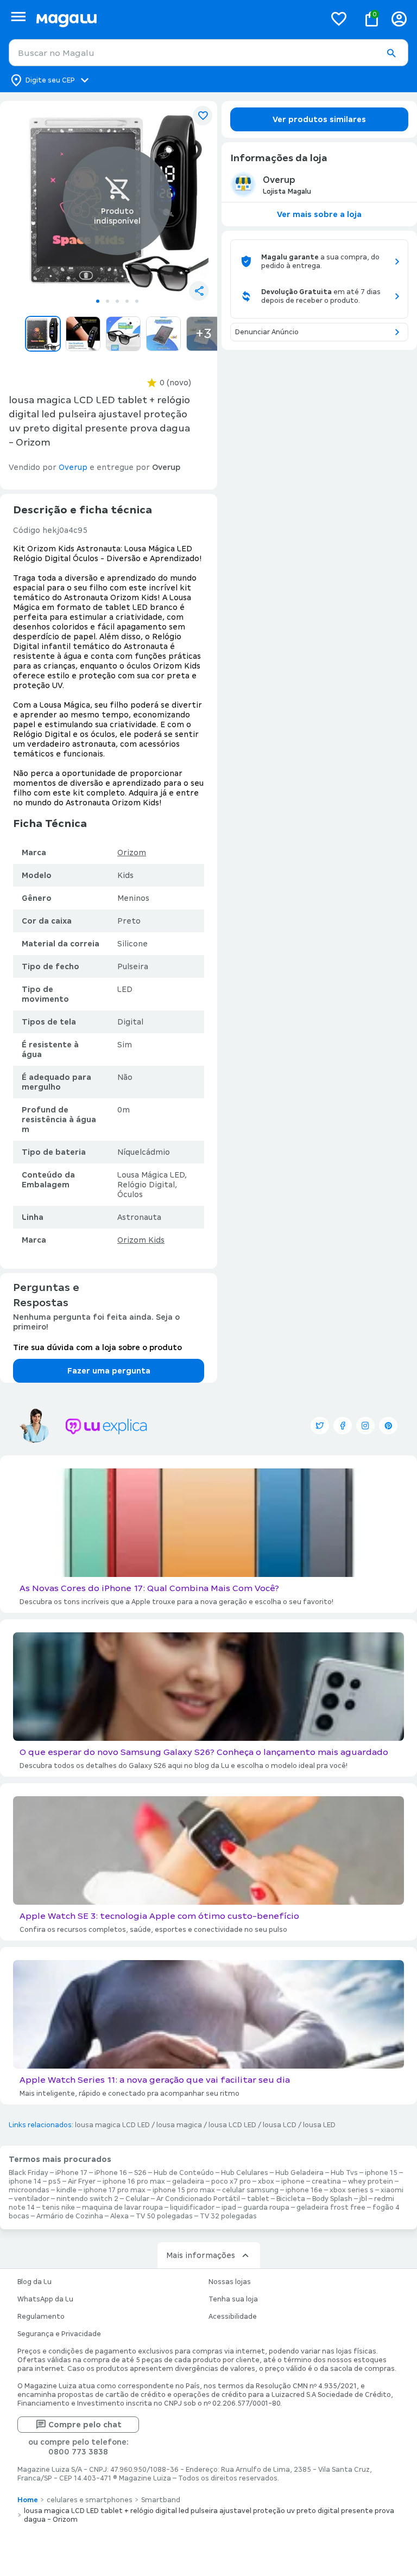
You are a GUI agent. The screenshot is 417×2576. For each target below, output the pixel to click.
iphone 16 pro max (134, 2181)
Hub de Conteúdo (184, 2173)
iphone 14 (25, 2181)
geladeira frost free (331, 2208)
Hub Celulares (245, 2173)
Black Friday (29, 2173)
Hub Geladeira (299, 2173)
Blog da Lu (34, 2282)
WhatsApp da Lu (45, 2299)
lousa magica (179, 2125)
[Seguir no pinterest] (388, 1426)
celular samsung (250, 2190)
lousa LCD (280, 2125)
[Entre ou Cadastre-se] (399, 19)
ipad (229, 2208)
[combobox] (208, 53)
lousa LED (319, 2125)
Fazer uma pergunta (109, 1371)
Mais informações (201, 2255)
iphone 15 (381, 2173)
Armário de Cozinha (70, 2216)
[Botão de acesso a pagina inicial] (176, 19)
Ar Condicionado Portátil (198, 2199)
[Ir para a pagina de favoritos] (339, 18)
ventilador (32, 2199)
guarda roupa (266, 2208)
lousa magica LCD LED (112, 2125)
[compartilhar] (199, 291)
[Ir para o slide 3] (117, 301)
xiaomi (392, 2190)
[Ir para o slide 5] (137, 301)
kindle (67, 2190)
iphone (293, 2181)
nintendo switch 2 (87, 2199)
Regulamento (41, 2317)
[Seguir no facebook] (343, 1426)
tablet (258, 2199)
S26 (140, 2173)
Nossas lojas (230, 2282)
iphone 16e (304, 2190)
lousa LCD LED (232, 2125)
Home (28, 2500)
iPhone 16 (111, 2173)
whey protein (371, 2181)
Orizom (132, 853)
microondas (29, 2190)
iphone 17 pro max (115, 2190)
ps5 (55, 2181)
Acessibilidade (233, 2317)
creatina (326, 2181)
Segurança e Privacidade (59, 2334)
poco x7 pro (231, 2181)
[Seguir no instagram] (365, 1426)
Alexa (119, 2216)
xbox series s (352, 2190)
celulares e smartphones (90, 2500)
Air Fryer (82, 2181)
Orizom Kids (141, 1240)
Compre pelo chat (85, 2425)
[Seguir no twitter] (320, 1426)
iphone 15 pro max (184, 2190)
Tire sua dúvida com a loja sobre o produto (97, 1347)
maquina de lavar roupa (122, 2208)
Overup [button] (73, 467)
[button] (391, 53)
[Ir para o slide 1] (98, 301)
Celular (137, 2199)
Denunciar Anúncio (267, 332)
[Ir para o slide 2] (108, 301)
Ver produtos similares (319, 119)
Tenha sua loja (233, 2299)
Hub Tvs (344, 2173)
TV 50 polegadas (164, 2216)
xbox (266, 2181)
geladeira (188, 2181)
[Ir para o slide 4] (127, 301)
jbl (363, 2199)
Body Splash (332, 2199)
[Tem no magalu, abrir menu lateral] (18, 17)
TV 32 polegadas (228, 2216)
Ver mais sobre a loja (319, 214)
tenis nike (58, 2208)
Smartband (161, 2500)
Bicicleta (291, 2199)
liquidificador (192, 2208)
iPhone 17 (71, 2173)
